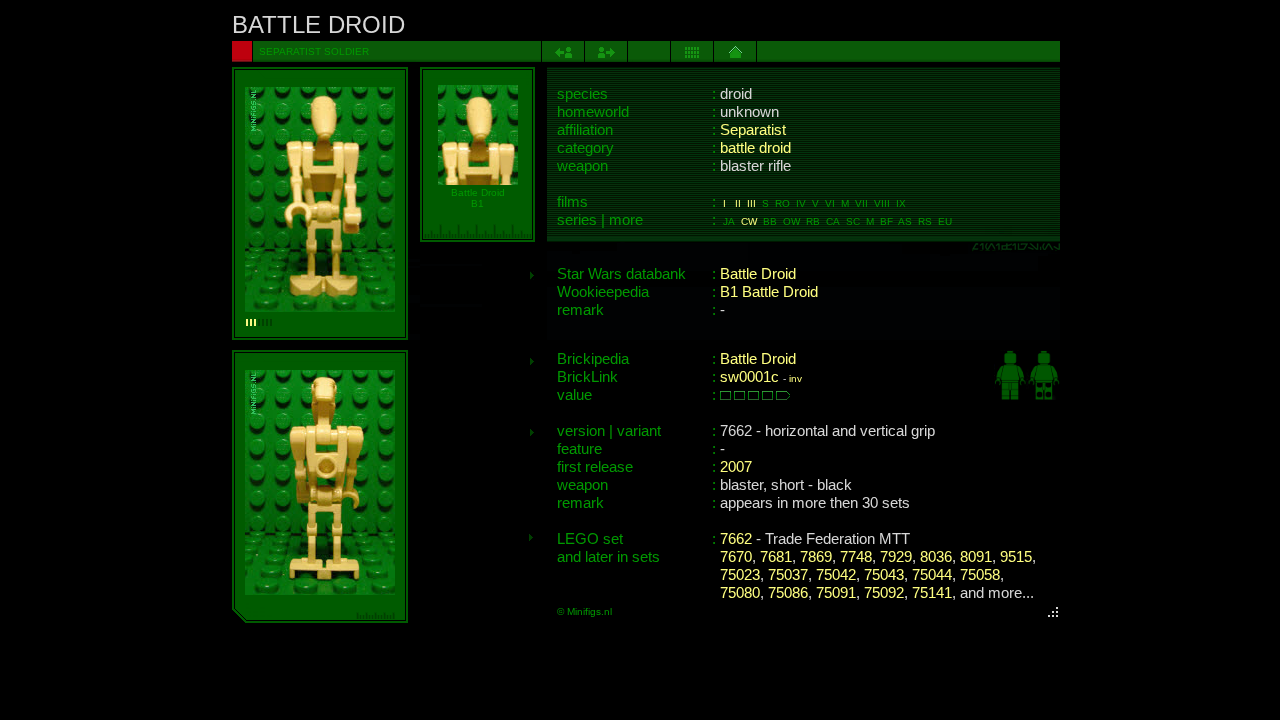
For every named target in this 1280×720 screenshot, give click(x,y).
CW (749, 221)
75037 (788, 575)
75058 (980, 575)
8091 (976, 557)
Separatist (753, 130)
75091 (836, 593)
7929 (896, 557)
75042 (836, 575)
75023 (740, 575)
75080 (740, 593)
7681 (776, 557)
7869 (816, 557)
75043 (884, 575)
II (738, 203)
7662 (736, 539)
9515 (1016, 557)
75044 (932, 575)
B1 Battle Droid (769, 292)
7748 (856, 557)
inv (795, 378)
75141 (932, 593)
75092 (884, 593)
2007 (736, 467)
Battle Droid (758, 274)
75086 (788, 593)
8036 (936, 557)
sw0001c (749, 377)
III (751, 203)
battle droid (755, 148)
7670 (736, 557)
